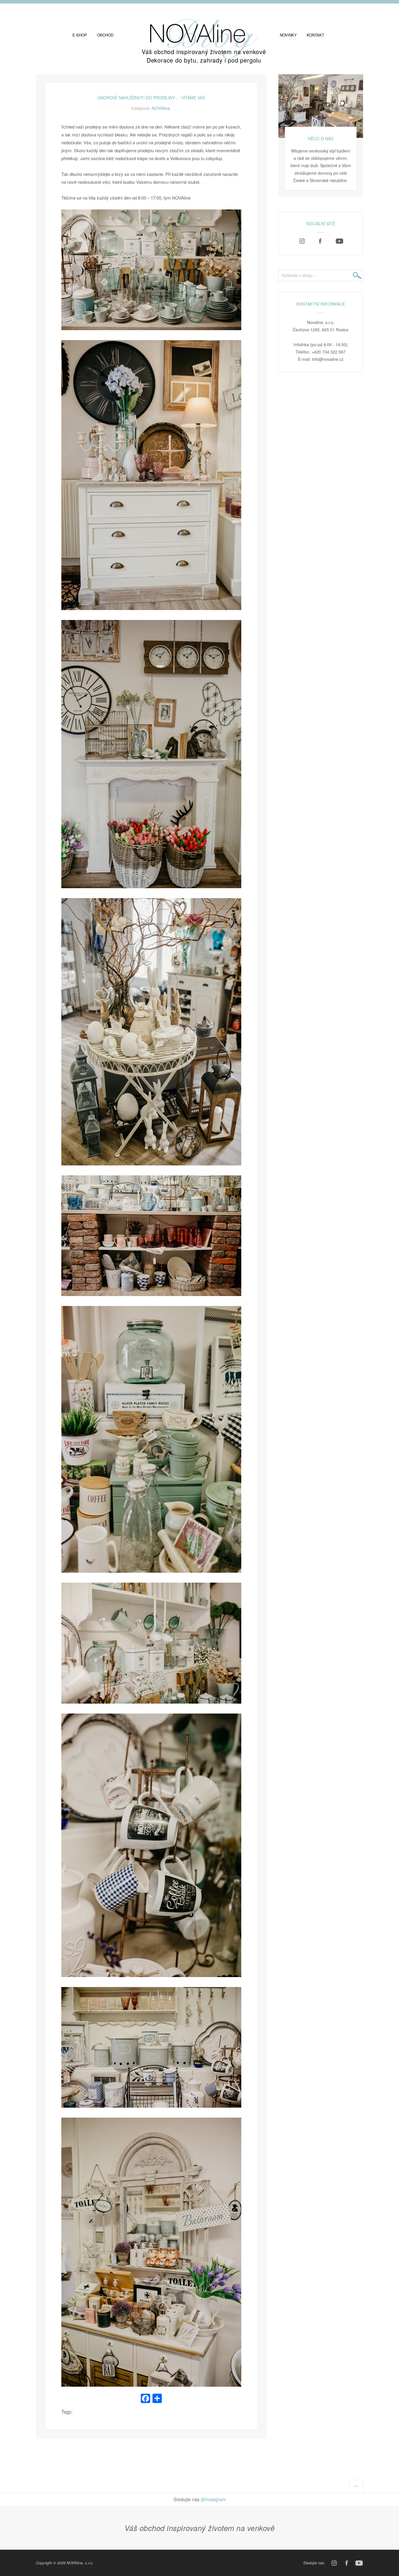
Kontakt (315, 35)
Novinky (288, 35)
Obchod (105, 35)
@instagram (213, 2499)
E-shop (80, 35)
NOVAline (161, 108)
